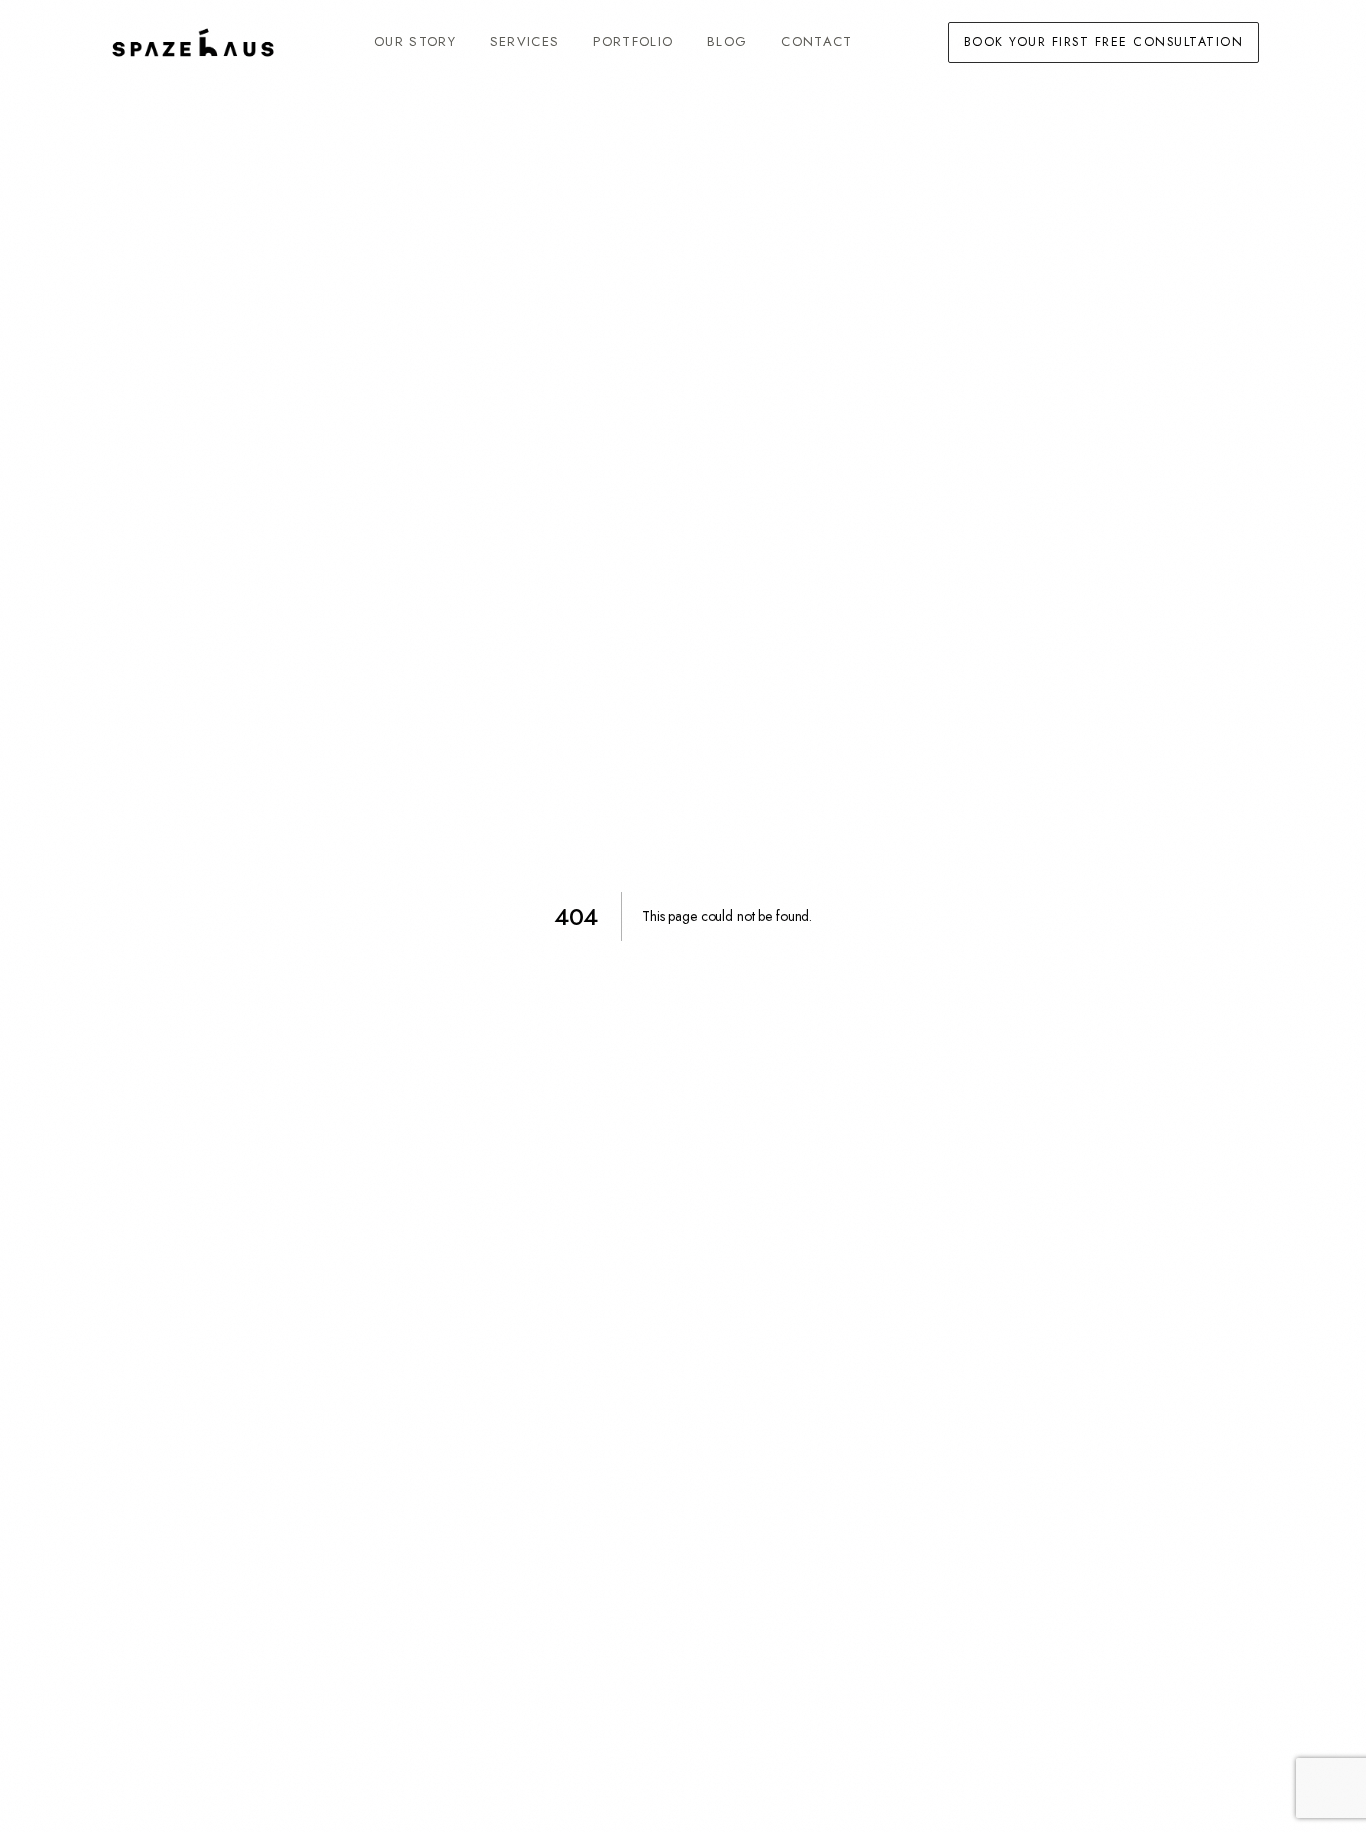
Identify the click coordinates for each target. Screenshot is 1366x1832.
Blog (727, 41)
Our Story (415, 41)
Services (525, 41)
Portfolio (633, 41)
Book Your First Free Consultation (1103, 42)
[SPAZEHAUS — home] (193, 42)
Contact (816, 41)
